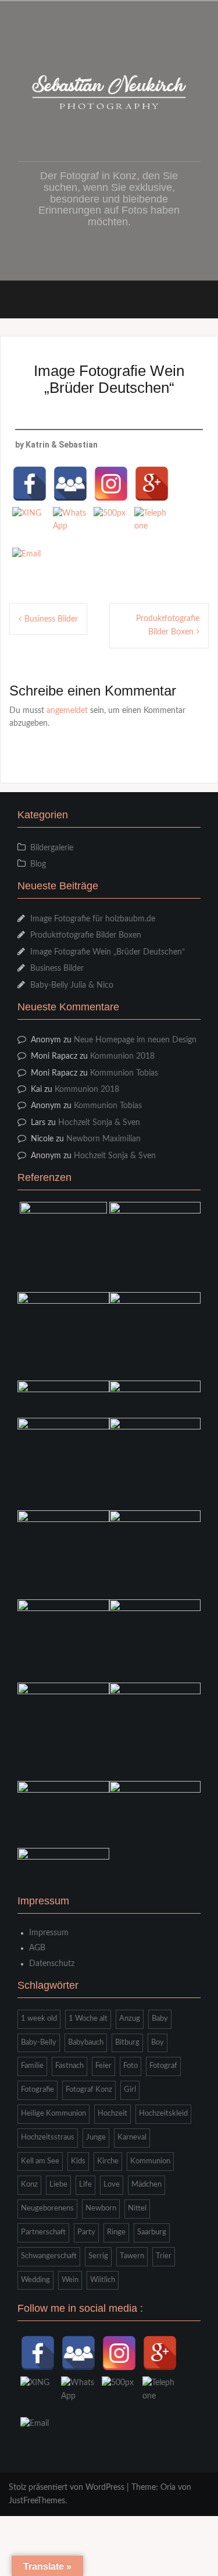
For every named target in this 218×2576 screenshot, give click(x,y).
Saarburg (152, 2232)
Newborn (101, 2208)
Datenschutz (52, 1964)
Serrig (98, 2256)
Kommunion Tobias (124, 1073)
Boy (158, 2043)
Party (86, 2232)
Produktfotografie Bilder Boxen (86, 935)
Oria (168, 2488)
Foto (131, 2066)
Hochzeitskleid (163, 2114)
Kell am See (40, 2161)
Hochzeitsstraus (48, 2137)
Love (112, 2185)
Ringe (116, 2232)
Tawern (132, 2256)
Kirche (108, 2161)
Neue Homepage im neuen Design (135, 1040)
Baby (160, 2019)
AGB (37, 1948)
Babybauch (86, 2043)
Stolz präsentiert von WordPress (67, 2488)
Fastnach (69, 2066)
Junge (96, 2137)
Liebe (58, 2185)
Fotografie (37, 2090)
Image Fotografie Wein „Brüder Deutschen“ (108, 952)
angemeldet (67, 711)
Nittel (137, 2208)
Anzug (130, 2019)
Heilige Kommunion (53, 2114)
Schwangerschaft (49, 2256)
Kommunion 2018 (122, 1056)
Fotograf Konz (89, 2090)
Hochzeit (112, 2114)
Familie (32, 2066)
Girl (130, 2090)
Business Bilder (51, 619)
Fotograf (163, 2066)
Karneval (132, 2137)
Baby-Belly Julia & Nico (72, 985)
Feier (103, 2066)
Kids (78, 2161)
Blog (38, 864)
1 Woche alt (88, 2019)
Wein (70, 2280)
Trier (164, 2256)
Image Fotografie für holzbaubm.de (93, 919)
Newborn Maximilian (103, 1139)
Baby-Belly (39, 2043)
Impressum (49, 1933)
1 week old (39, 2019)
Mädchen (146, 2185)
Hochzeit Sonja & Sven (99, 1123)
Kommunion (150, 2161)
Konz (29, 2185)
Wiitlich (103, 2280)
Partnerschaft (43, 2232)
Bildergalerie (52, 848)
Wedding (35, 2280)
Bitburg (127, 2043)
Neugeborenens (47, 2208)
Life (85, 2185)
